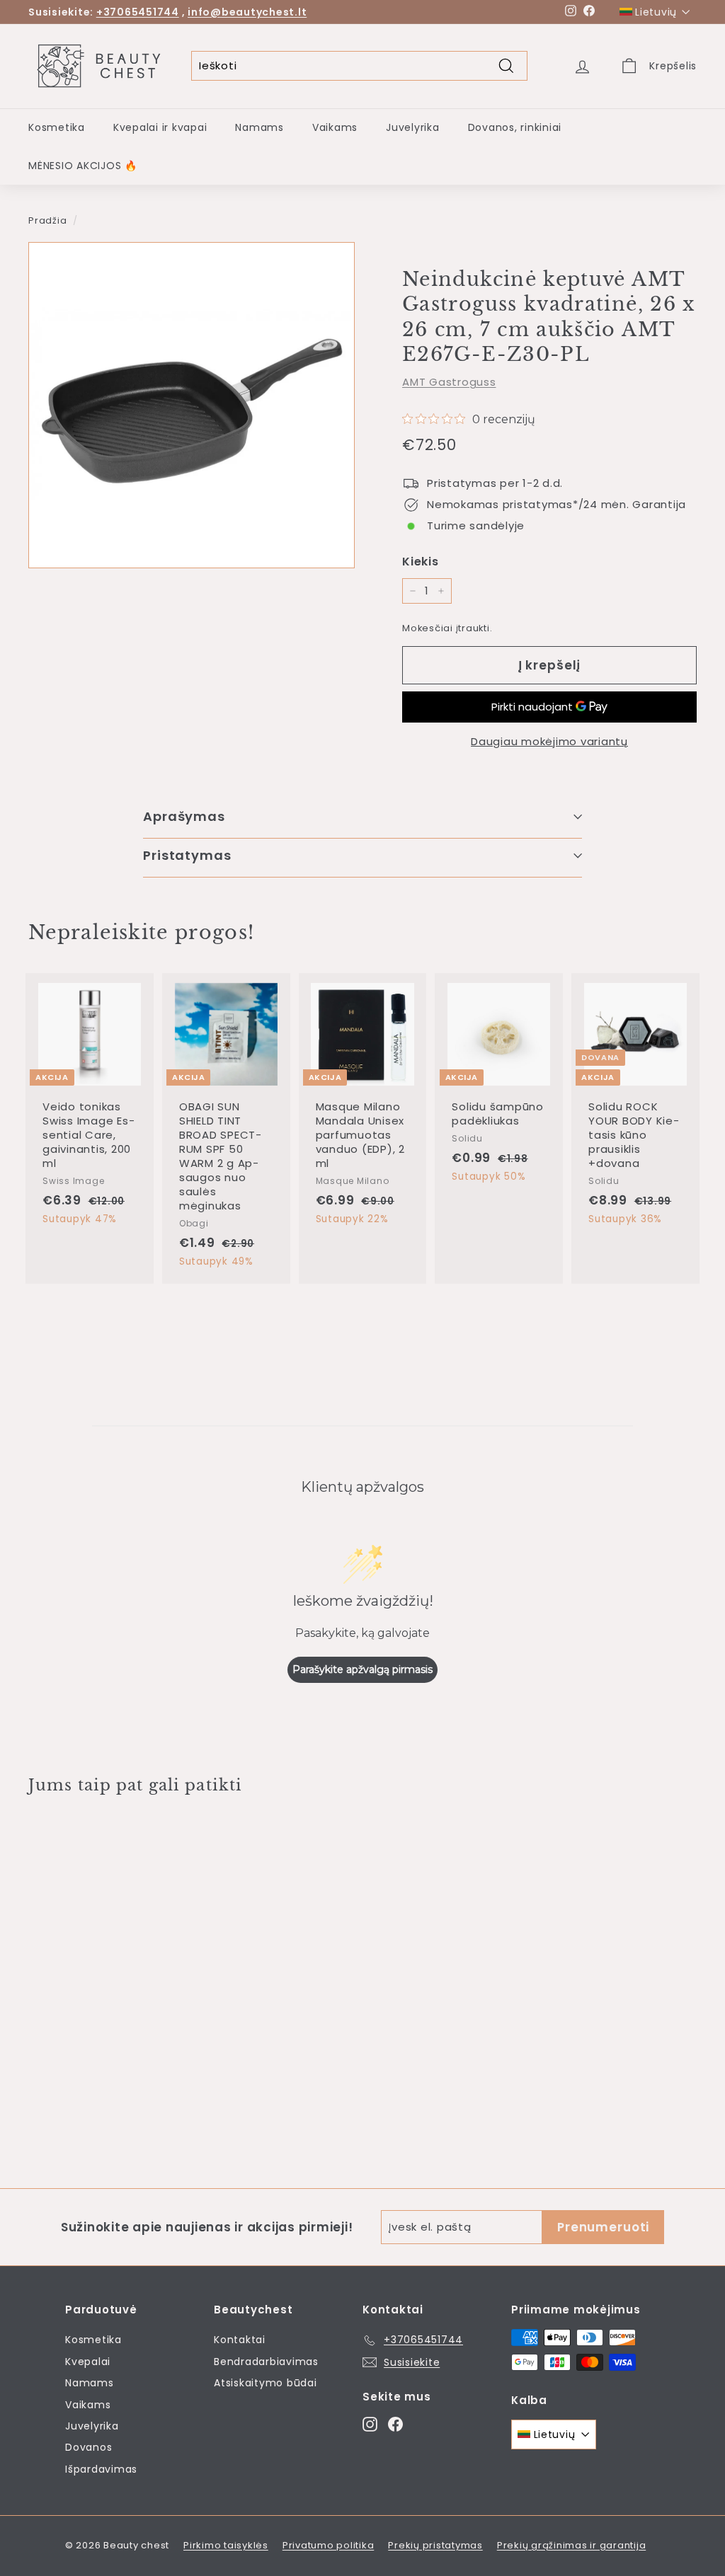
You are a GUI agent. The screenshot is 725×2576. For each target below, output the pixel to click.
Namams (259, 127)
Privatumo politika (329, 2545)
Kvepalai (88, 2362)
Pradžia (47, 220)
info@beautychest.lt (247, 12)
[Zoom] (192, 405)
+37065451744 (138, 12)
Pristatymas (187, 855)
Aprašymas (184, 816)
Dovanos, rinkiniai (515, 127)
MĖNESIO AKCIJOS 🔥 (83, 166)
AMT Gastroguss (449, 382)
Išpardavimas (101, 2469)
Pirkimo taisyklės (226, 2545)
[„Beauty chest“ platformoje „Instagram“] (370, 2424)
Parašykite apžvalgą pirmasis (362, 1669)
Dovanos (89, 2447)
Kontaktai (240, 2340)
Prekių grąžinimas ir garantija (572, 2545)
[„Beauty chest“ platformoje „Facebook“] (395, 2424)
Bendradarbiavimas (266, 2362)
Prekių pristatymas (435, 2545)
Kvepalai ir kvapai (160, 127)
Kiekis (421, 562)
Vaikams (335, 127)
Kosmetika (57, 127)
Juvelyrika (413, 127)
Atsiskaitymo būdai (266, 2383)
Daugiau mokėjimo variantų (549, 741)
